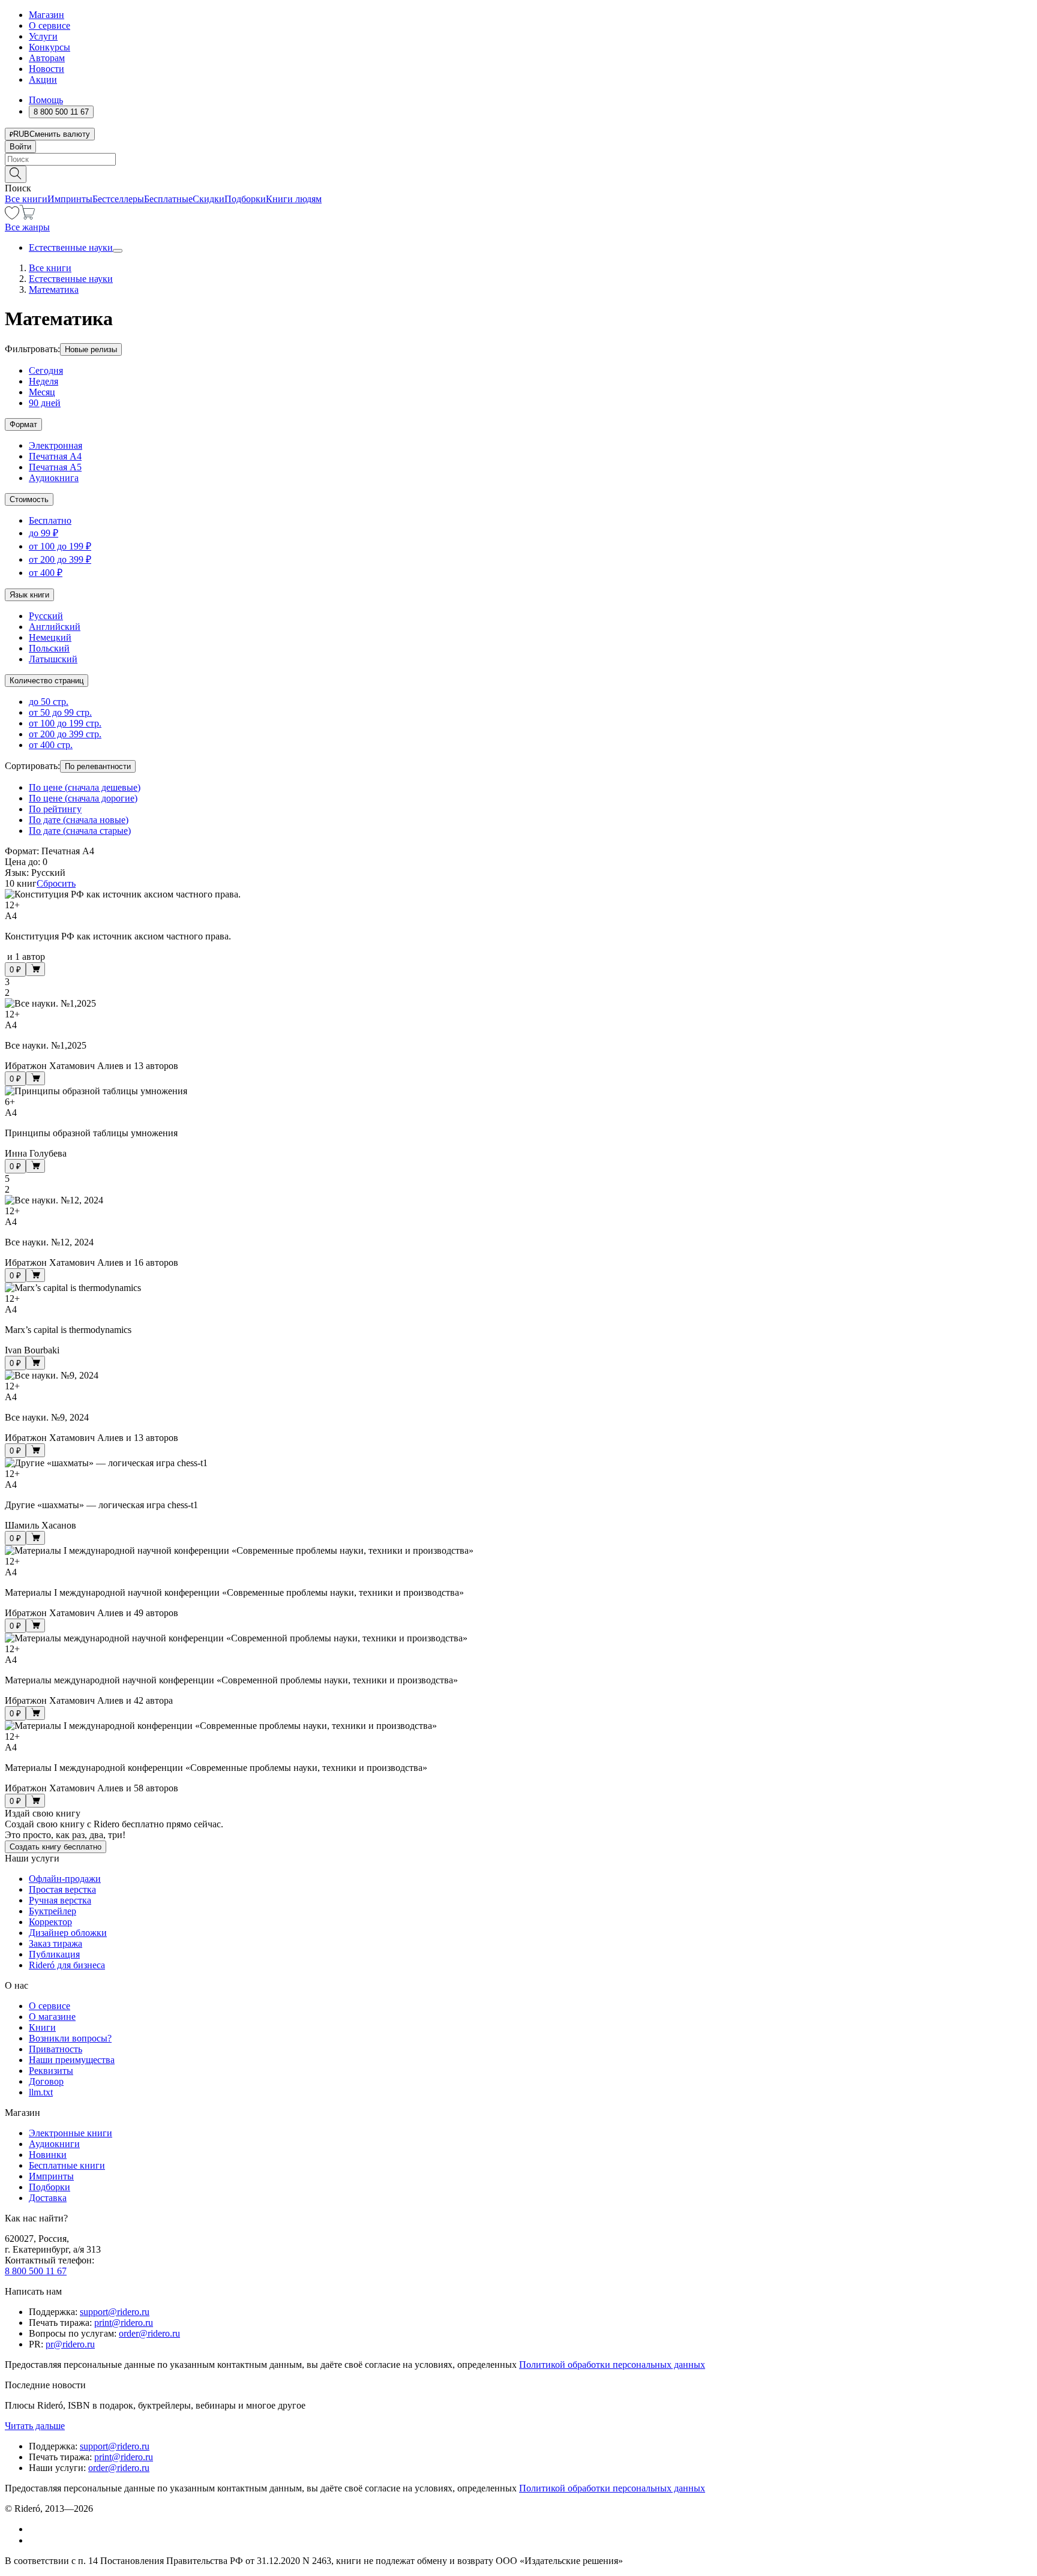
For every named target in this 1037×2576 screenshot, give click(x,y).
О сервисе (50, 25)
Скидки (209, 199)
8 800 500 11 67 (36, 2271)
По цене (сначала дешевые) (85, 787)
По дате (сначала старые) (80, 831)
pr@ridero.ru (70, 2344)
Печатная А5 (55, 467)
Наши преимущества (72, 2060)
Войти (20, 147)
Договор (46, 2081)
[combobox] (518, 159)
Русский (46, 616)
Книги (42, 2027)
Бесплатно (50, 520)
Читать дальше (35, 2426)
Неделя (44, 381)
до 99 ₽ (44, 533)
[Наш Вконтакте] (35, 2529)
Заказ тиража (56, 1943)
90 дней (45, 403)
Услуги (43, 36)
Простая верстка (62, 1889)
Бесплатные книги (67, 2165)
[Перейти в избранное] (12, 216)
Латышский (53, 659)
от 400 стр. (51, 745)
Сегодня (46, 370)
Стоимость (29, 499)
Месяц (42, 392)
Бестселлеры (118, 199)
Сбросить (56, 883)
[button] (518, 173)
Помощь (46, 100)
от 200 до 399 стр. (65, 734)
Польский (49, 648)
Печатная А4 (55, 456)
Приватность (56, 2049)
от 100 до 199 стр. (65, 723)
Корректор (50, 1922)
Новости (47, 69)
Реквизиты (51, 2071)
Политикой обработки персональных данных (612, 2365)
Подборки (245, 199)
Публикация (54, 1954)
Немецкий (50, 637)
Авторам (47, 58)
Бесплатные (168, 199)
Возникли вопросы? (70, 2038)
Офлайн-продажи (65, 1879)
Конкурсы (50, 47)
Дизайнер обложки (68, 1933)
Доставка (48, 2198)
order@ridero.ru (149, 2333)
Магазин (47, 15)
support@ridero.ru (115, 2312)
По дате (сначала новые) (79, 820)
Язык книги (29, 595)
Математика (54, 289)
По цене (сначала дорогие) (83, 798)
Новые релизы (91, 349)
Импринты (70, 199)
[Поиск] (16, 174)
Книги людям (294, 199)
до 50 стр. (49, 702)
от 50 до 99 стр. (60, 712)
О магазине (52, 2017)
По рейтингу (55, 809)
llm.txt (41, 2092)
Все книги (26, 199)
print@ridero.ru (124, 2323)
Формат (23, 424)
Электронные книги (71, 2133)
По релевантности (98, 766)
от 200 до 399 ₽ (60, 559)
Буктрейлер (53, 1911)
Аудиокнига (54, 478)
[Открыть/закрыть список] (118, 251)
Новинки (48, 2155)
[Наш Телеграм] (34, 2540)
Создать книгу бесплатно (56, 1847)
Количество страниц (47, 681)
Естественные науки (71, 247)
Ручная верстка (60, 1900)
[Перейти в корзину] (27, 216)
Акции (43, 79)
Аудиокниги (54, 2144)
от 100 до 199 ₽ (60, 546)
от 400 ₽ (46, 573)
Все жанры (27, 227)
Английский (55, 627)
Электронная (56, 445)
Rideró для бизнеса (67, 1965)
